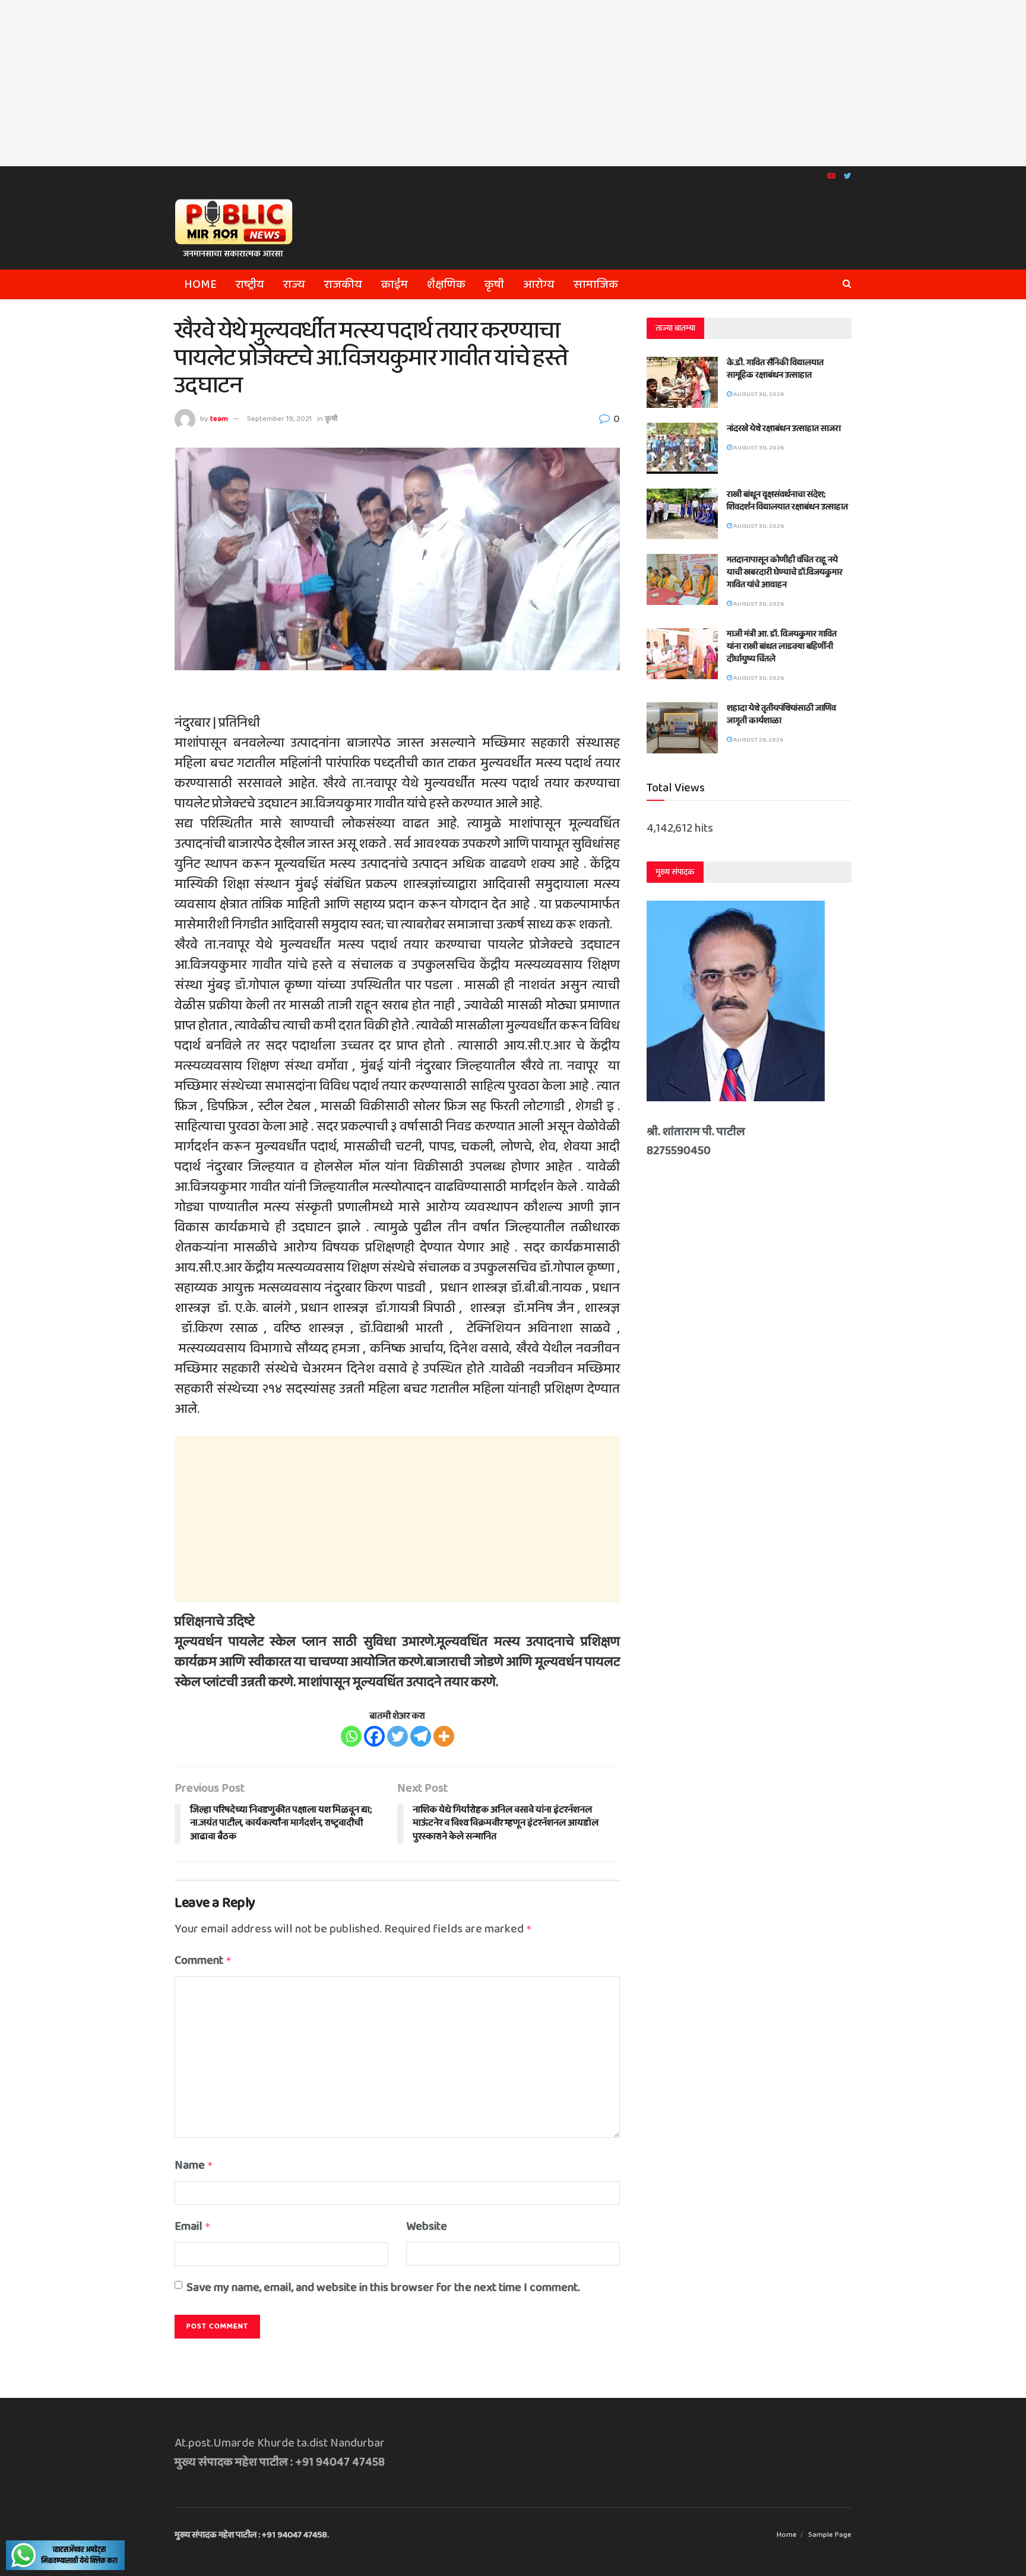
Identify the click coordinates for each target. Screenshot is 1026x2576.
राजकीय (343, 284)
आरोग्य (539, 284)
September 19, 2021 (279, 419)
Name (194, 2165)
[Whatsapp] (351, 1736)
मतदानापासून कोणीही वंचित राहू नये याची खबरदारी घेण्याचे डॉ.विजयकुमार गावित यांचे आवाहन (785, 572)
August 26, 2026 (758, 740)
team (219, 419)
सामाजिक (596, 284)
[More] (444, 1736)
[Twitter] (398, 1736)
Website (427, 2226)
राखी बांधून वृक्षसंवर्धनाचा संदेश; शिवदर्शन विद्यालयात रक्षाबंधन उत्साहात (787, 501)
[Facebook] (374, 1736)
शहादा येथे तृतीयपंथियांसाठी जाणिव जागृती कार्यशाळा (781, 715)
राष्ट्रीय (250, 284)
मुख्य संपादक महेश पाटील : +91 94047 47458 (251, 2535)
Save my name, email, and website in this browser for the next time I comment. (383, 2287)
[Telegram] (421, 1736)
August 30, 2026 (758, 394)
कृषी (494, 284)
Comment (203, 1960)
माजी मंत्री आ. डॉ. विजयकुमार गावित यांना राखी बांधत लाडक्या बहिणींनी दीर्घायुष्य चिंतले (782, 647)
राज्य (294, 284)
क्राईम (395, 284)
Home (200, 284)
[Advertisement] (513, 83)
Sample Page (830, 2535)
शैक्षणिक (446, 284)
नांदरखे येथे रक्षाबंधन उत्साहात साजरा (784, 429)
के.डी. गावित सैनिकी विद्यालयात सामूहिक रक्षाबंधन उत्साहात (775, 369)
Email (193, 2226)
